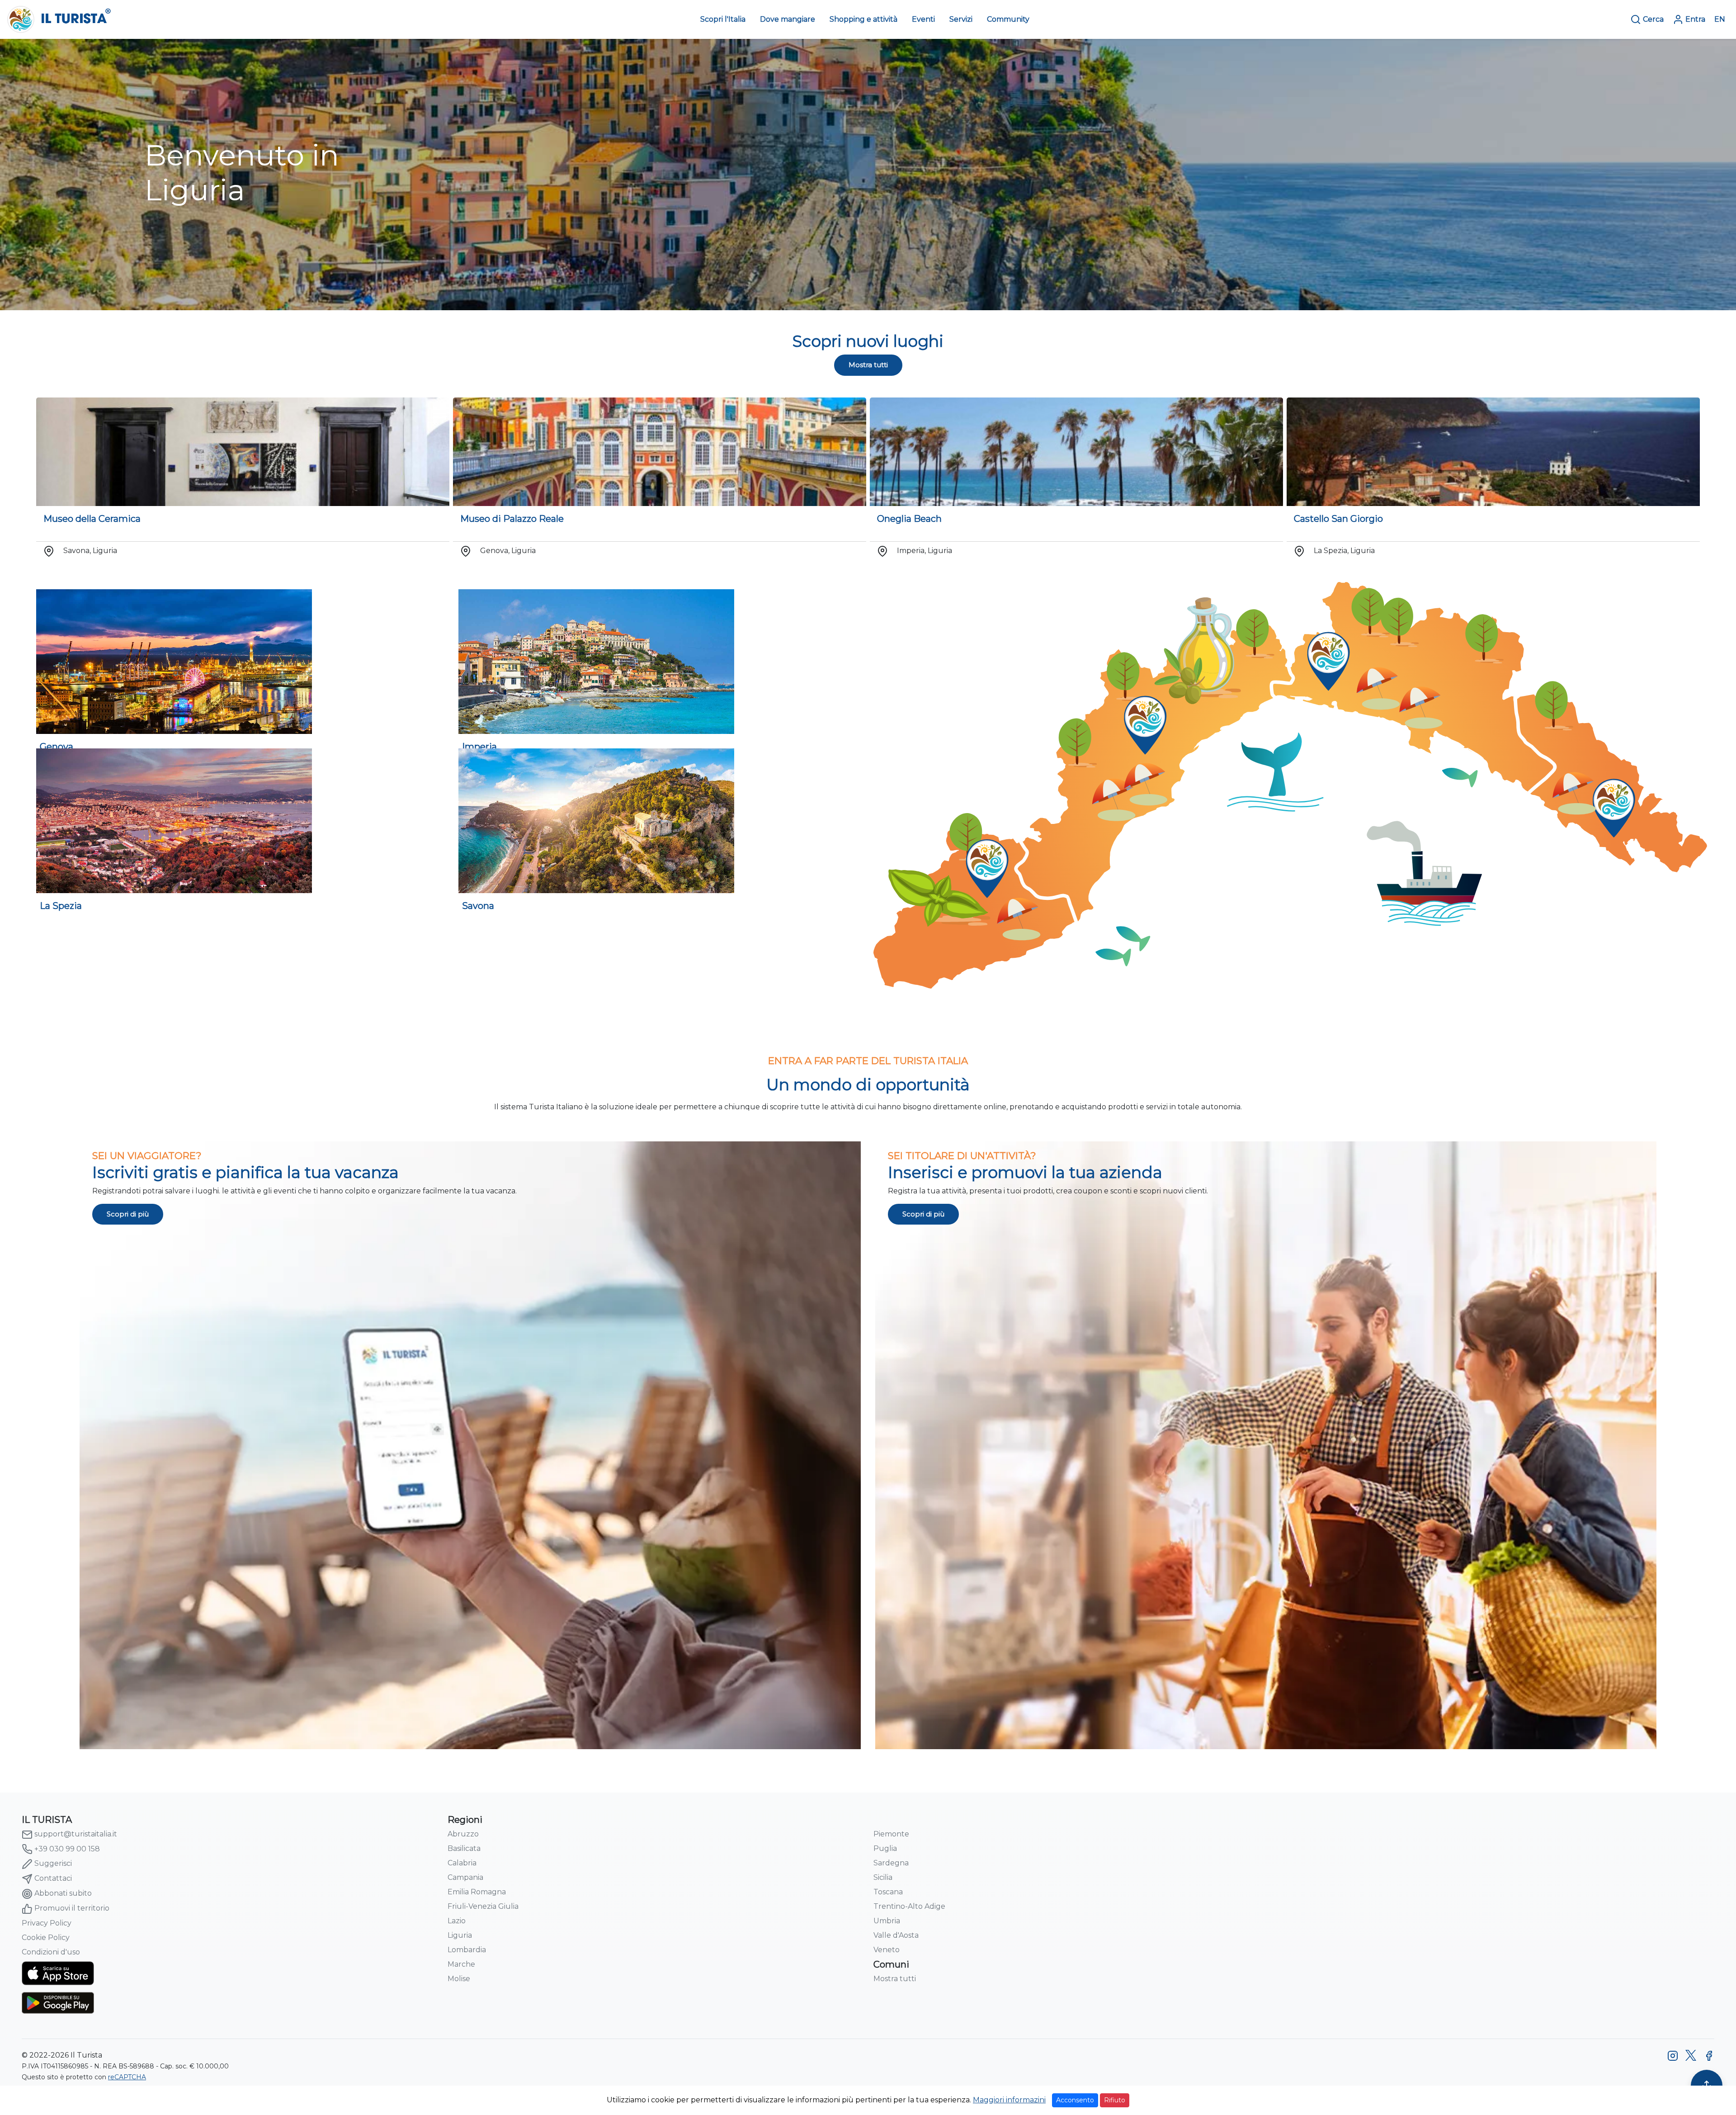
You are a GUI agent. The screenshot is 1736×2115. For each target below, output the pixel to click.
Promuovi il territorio (72, 1908)
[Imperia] (593, 662)
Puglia (885, 1848)
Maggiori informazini (1009, 2100)
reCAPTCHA (127, 2077)
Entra (1695, 19)
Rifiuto (1115, 2100)
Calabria (462, 1863)
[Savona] (593, 821)
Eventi (923, 19)
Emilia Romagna (477, 1892)
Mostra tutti (868, 365)
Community (1008, 19)
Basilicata (464, 1848)
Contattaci (53, 1878)
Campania (465, 1877)
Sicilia (883, 1877)
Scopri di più (128, 1214)
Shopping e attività (863, 19)
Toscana (888, 1892)
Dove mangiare (788, 19)
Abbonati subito (63, 1893)
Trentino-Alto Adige (909, 1906)
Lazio (457, 1921)
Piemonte (891, 1834)
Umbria (887, 1921)
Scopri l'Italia (723, 19)
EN (1720, 19)
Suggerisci (53, 1863)
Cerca (1653, 19)
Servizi (961, 19)
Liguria (460, 1935)
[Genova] (170, 662)
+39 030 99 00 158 (67, 1849)
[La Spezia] (170, 821)
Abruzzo (463, 1834)
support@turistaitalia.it (76, 1834)
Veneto (887, 1950)
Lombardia (467, 1950)
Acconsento (1075, 2100)
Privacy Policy (47, 1923)
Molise (459, 1979)
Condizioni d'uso (51, 1952)
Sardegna (891, 1863)
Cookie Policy (46, 1938)
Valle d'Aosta (896, 1935)
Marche (461, 1964)
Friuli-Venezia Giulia (483, 1906)
